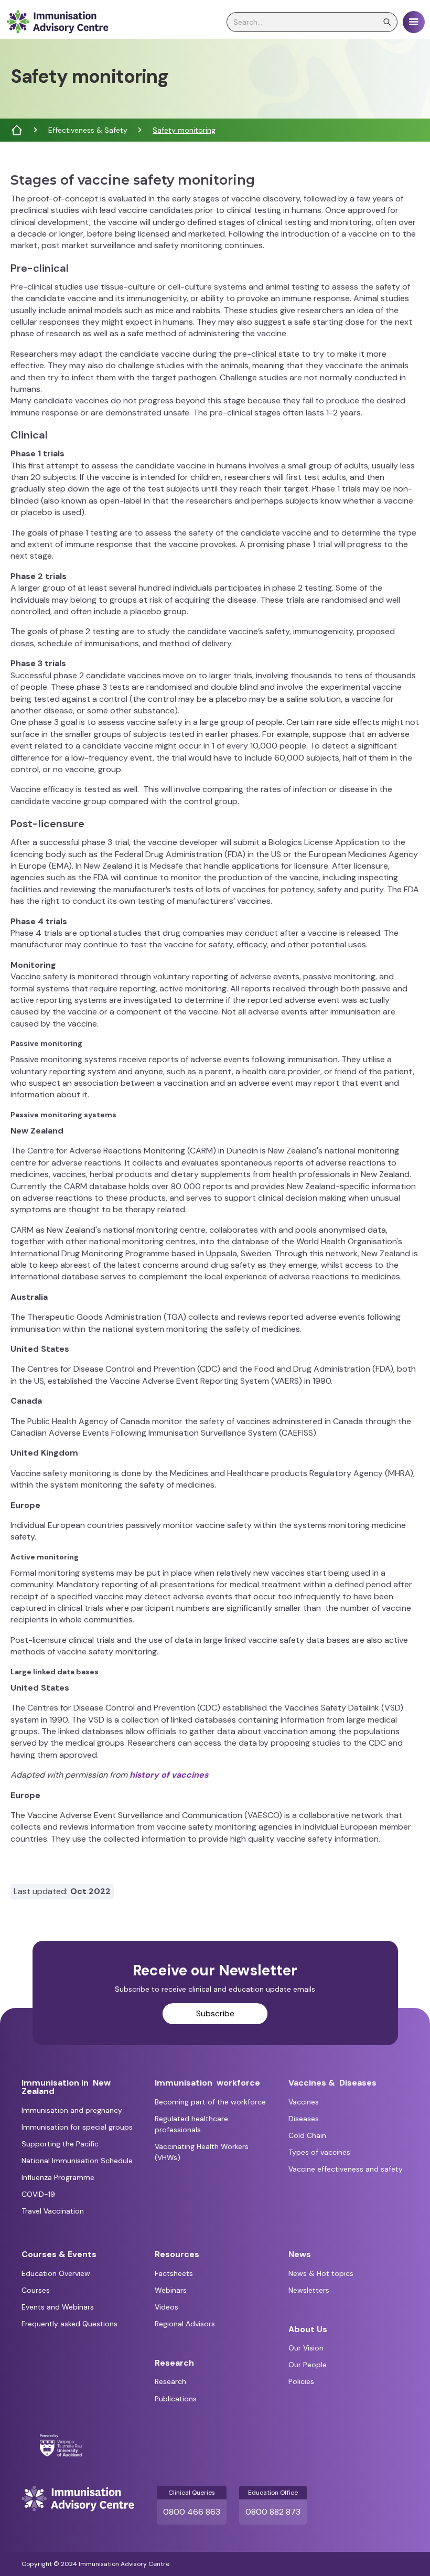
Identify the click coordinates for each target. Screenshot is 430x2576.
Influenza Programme (58, 2177)
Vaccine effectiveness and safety (346, 2169)
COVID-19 (38, 2194)
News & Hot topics (321, 2273)
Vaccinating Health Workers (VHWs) (202, 2152)
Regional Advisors (185, 2324)
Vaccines (304, 2102)
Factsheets (174, 2273)
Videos (166, 2307)
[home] (57, 22)
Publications (176, 2399)
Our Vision (306, 2348)
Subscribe (215, 2013)
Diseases (304, 2119)
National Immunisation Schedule (77, 2161)
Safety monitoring (184, 130)
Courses (36, 2290)
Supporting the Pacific (60, 2144)
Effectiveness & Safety (88, 130)
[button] (414, 22)
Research (170, 2381)
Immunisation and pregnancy (72, 2110)
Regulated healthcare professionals (191, 2124)
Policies (301, 2381)
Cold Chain (307, 2135)
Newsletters (309, 2290)
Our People (308, 2365)
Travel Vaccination (53, 2211)
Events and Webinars (58, 2307)
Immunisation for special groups (77, 2127)
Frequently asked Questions (69, 2324)
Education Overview (56, 2273)
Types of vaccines (319, 2152)
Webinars (171, 2290)
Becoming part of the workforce (210, 2102)
